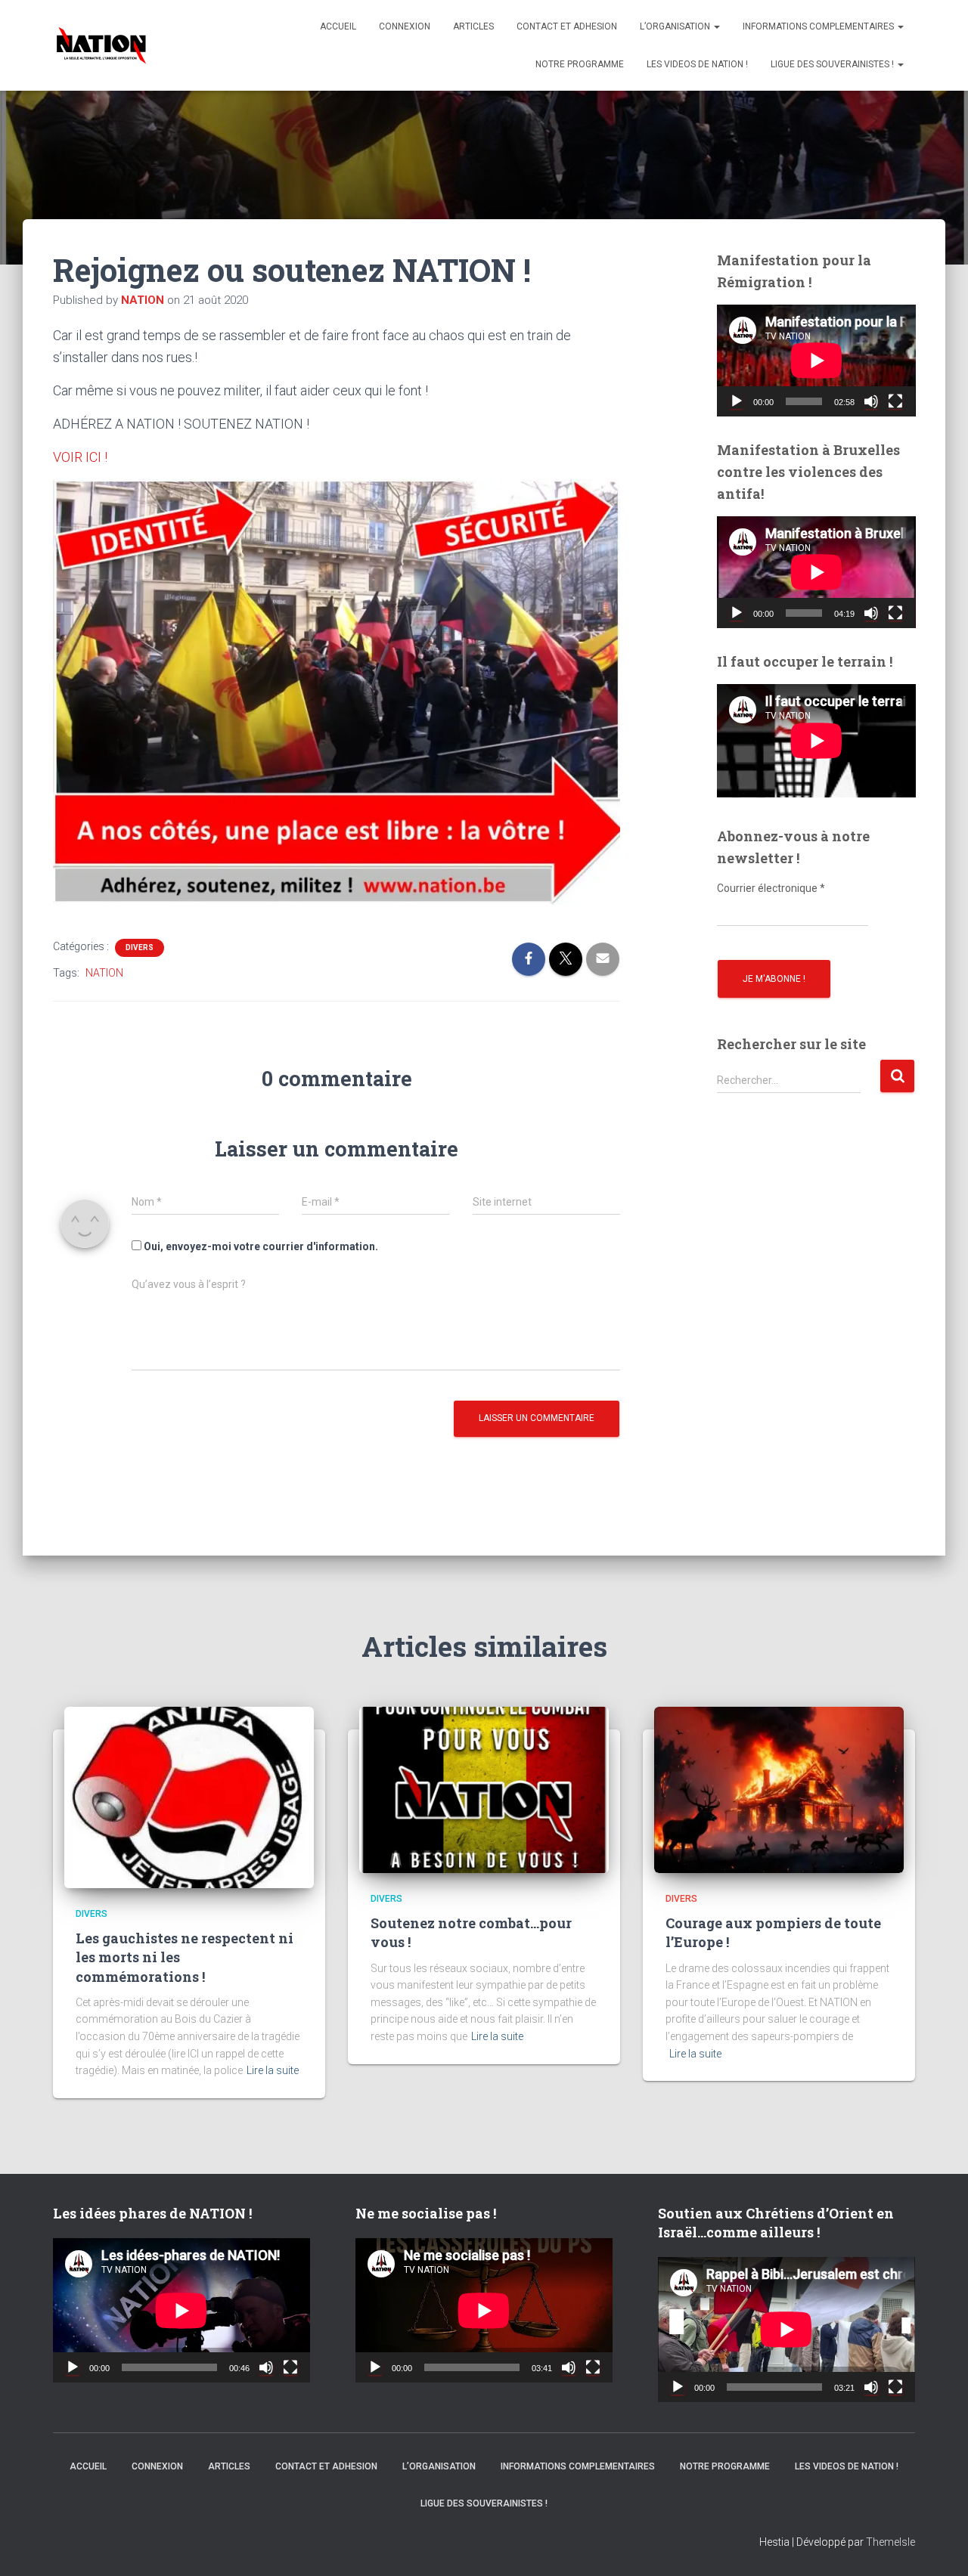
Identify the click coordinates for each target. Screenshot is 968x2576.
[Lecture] (737, 401)
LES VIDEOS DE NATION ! (697, 64)
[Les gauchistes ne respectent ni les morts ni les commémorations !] (189, 1796)
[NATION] (101, 45)
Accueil (338, 26)
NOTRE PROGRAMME (580, 64)
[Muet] (871, 401)
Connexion (405, 26)
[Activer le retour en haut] (938, 2546)
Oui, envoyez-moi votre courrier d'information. (260, 1246)
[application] (816, 361)
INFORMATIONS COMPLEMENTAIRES (819, 26)
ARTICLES (473, 26)
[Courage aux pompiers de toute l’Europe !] (779, 1788)
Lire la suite (273, 2070)
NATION (104, 973)
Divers (140, 947)
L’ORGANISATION (676, 26)
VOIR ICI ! (80, 457)
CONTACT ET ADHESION (567, 26)
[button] (716, 26)
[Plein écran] (895, 401)
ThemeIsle (890, 2542)
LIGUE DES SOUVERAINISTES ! (833, 64)
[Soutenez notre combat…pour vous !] (484, 1788)
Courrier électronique (771, 888)
